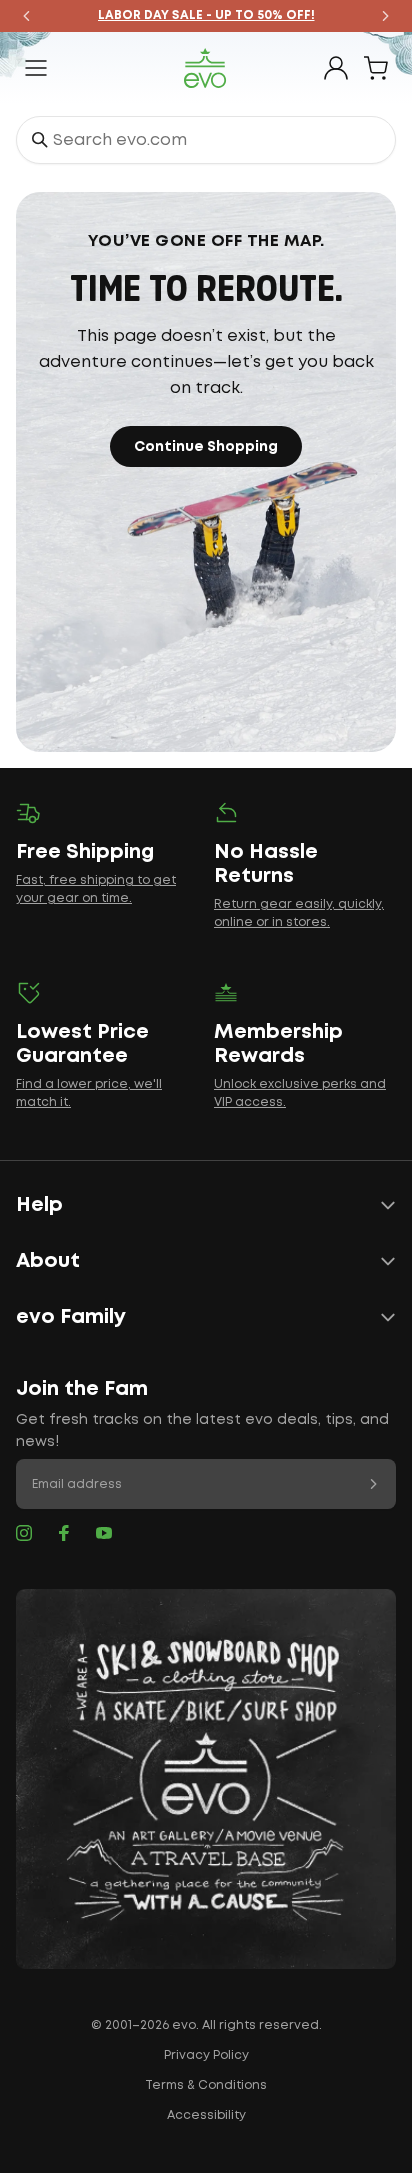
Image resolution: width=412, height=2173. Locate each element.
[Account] (336, 68)
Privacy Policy (206, 2055)
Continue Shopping (206, 447)
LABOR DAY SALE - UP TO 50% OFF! (206, 15)
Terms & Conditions (206, 2085)
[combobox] (206, 140)
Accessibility (206, 2115)
